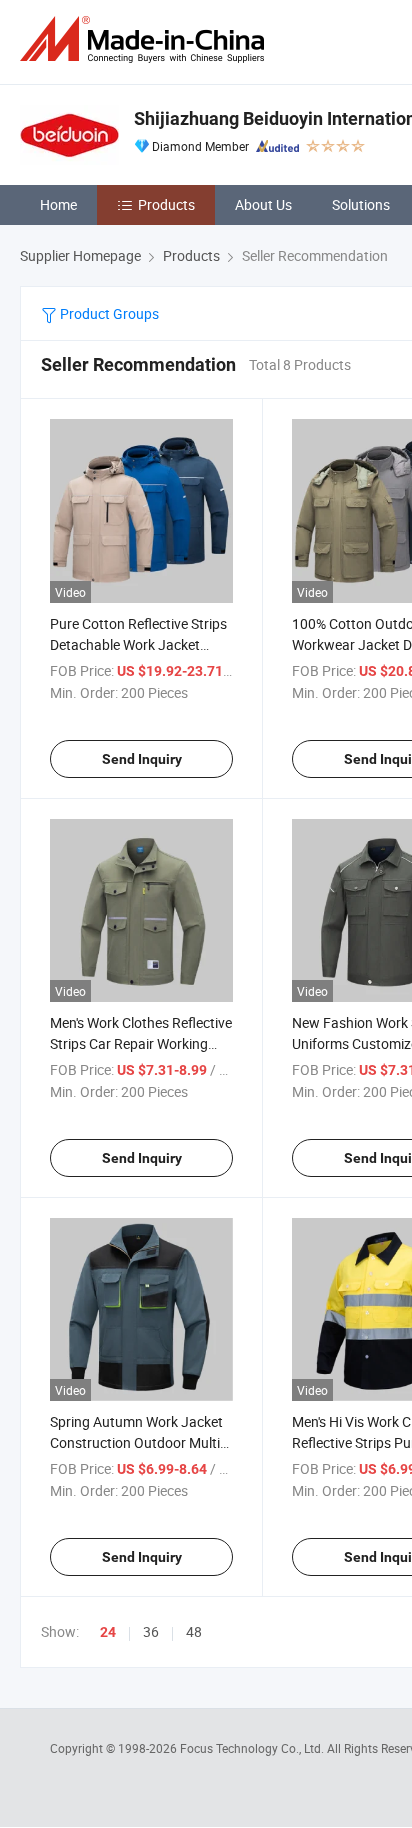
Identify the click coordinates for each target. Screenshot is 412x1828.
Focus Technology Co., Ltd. (253, 1748)
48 (194, 1631)
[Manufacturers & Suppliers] (146, 39)
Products (166, 204)
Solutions (361, 204)
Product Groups (108, 313)
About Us (263, 204)
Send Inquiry (142, 759)
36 (151, 1631)
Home (58, 204)
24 (108, 1632)
